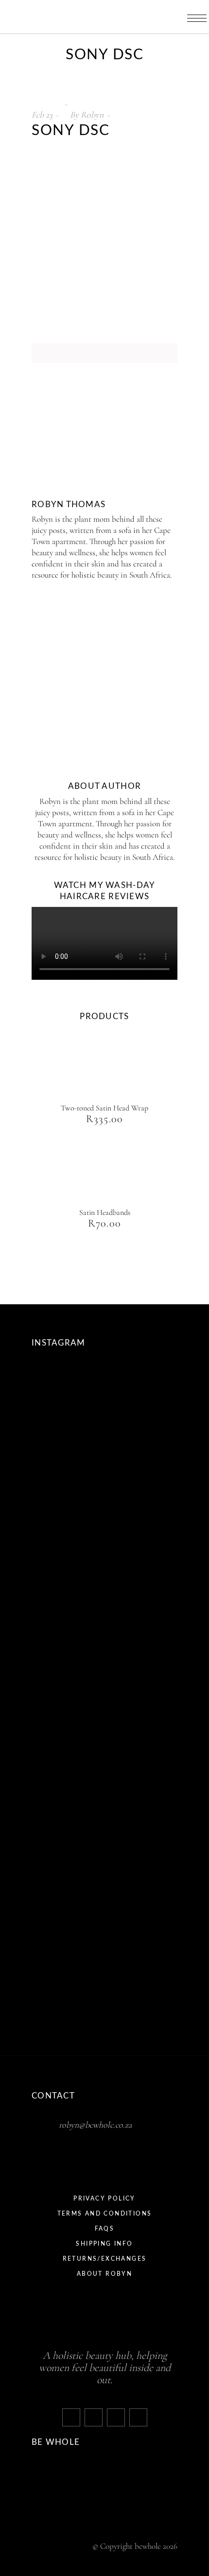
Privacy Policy (104, 2199)
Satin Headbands (105, 1212)
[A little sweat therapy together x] (70, 1567)
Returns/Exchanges (105, 2259)
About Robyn (104, 2274)
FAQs (105, 2229)
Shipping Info (104, 2244)
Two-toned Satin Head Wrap (104, 1108)
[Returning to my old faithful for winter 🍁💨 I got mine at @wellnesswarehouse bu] (70, 1889)
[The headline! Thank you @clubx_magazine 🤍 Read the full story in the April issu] (70, 1970)
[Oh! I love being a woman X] (70, 1486)
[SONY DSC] (67, 447)
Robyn (92, 115)
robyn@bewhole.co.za (96, 2125)
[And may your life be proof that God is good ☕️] (70, 1647)
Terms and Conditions (105, 2214)
